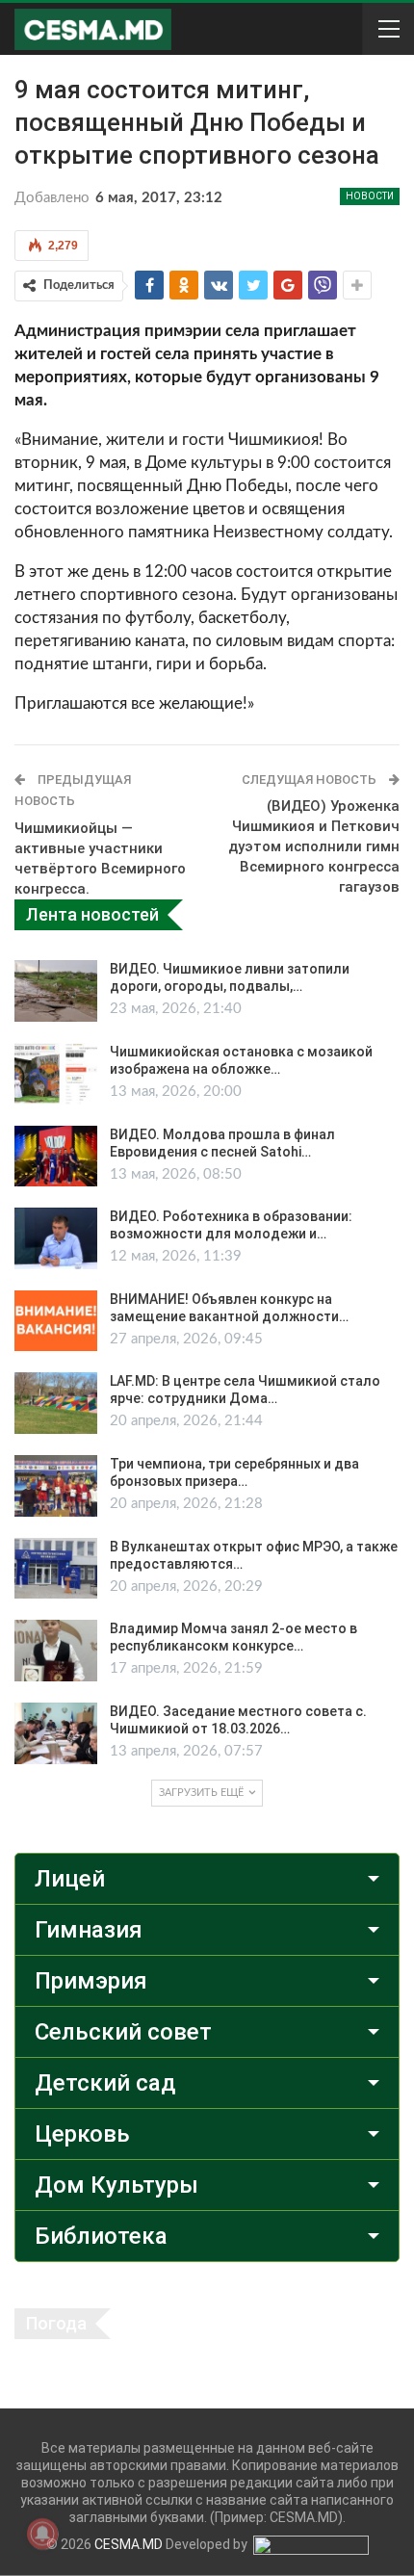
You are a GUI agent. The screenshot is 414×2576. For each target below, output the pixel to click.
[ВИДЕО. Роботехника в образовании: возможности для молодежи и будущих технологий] (56, 1238)
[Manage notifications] (42, 2534)
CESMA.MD (129, 2544)
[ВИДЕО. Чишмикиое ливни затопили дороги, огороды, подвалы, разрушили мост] (56, 991)
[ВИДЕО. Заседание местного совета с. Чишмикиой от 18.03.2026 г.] (56, 1733)
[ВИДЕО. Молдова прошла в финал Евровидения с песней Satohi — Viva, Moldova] (56, 1157)
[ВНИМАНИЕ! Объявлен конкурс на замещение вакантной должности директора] (56, 1321)
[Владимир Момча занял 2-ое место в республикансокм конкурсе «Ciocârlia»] (56, 1651)
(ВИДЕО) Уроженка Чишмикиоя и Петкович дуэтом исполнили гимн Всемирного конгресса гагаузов (314, 846)
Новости (370, 196)
